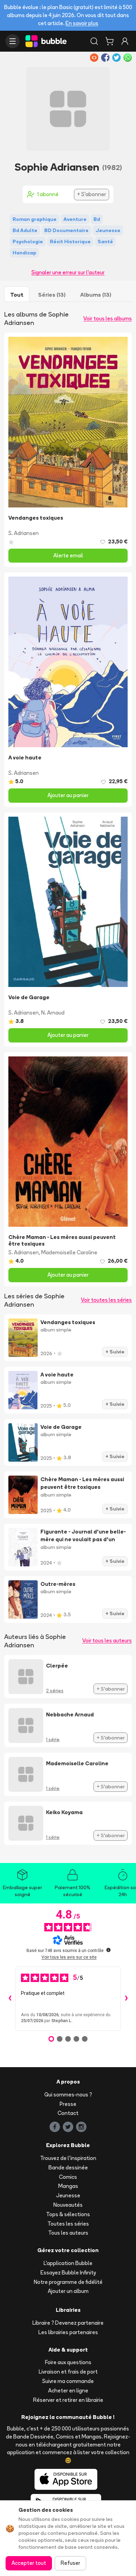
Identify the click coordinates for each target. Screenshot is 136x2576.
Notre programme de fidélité (68, 2282)
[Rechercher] (94, 41)
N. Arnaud (53, 1013)
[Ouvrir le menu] (13, 41)
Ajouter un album (68, 2291)
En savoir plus (82, 23)
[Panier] (109, 41)
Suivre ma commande (68, 2381)
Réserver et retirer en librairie (68, 2400)
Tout (17, 295)
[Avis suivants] (126, 1999)
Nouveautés (68, 2205)
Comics (68, 2177)
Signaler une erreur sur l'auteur (68, 272)
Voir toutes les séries (106, 1300)
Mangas (68, 2186)
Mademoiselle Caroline (69, 1252)
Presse (68, 2104)
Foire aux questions (68, 2362)
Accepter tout (29, 2563)
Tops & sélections (68, 2214)
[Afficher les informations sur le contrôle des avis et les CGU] (108, 1950)
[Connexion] (125, 41)
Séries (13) (52, 295)
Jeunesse (68, 2195)
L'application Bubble (68, 2263)
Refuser (70, 2563)
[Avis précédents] (10, 1999)
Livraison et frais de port (68, 2372)
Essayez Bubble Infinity (68, 2273)
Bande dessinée (68, 2167)
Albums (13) (96, 295)
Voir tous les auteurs (107, 1640)
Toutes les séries (68, 2224)
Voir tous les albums (108, 318)
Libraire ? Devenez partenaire (68, 2323)
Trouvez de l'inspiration (68, 2158)
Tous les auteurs (68, 2233)
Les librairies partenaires (68, 2332)
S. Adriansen (24, 533)
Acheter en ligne (68, 2391)
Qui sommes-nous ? (68, 2095)
